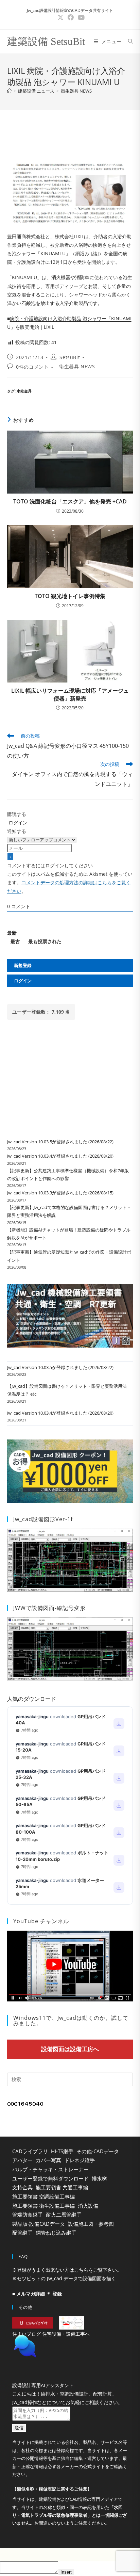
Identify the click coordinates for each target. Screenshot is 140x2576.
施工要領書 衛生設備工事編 (43, 2206)
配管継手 (22, 2233)
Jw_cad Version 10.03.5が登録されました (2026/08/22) (60, 1142)
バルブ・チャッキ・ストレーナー (50, 2169)
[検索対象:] (128, 41)
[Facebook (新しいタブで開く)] (71, 18)
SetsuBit (70, 357)
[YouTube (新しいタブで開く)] (80, 18)
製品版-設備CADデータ (39, 2224)
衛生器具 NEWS (76, 91)
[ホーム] (9, 91)
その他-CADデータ (98, 2151)
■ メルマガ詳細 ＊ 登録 (37, 2294)
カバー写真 (48, 2160)
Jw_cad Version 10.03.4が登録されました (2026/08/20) (60, 1156)
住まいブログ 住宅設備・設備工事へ (51, 2334)
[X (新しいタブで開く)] (60, 18)
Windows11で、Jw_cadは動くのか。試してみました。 (71, 2020)
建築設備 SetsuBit (46, 41)
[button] (70, 2363)
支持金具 (22, 2187)
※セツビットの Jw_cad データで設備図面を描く (64, 2278)
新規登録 (23, 965)
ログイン (17, 823)
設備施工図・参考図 (91, 2224)
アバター (22, 2160)
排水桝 (99, 2178)
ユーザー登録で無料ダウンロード (50, 2178)
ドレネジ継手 (80, 2160)
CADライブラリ (30, 2151)
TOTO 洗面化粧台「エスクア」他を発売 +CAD (70, 501)
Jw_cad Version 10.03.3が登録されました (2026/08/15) (60, 1193)
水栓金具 (24, 391)
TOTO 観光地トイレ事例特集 (70, 596)
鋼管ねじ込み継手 (56, 2233)
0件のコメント (32, 367)
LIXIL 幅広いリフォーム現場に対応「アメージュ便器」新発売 (70, 694)
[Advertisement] (70, 134)
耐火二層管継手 (64, 2215)
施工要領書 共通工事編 (62, 2187)
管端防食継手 (28, 2215)
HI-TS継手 (62, 2151)
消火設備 (88, 2206)
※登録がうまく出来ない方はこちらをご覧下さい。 (67, 2270)
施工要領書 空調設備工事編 (43, 2196)
